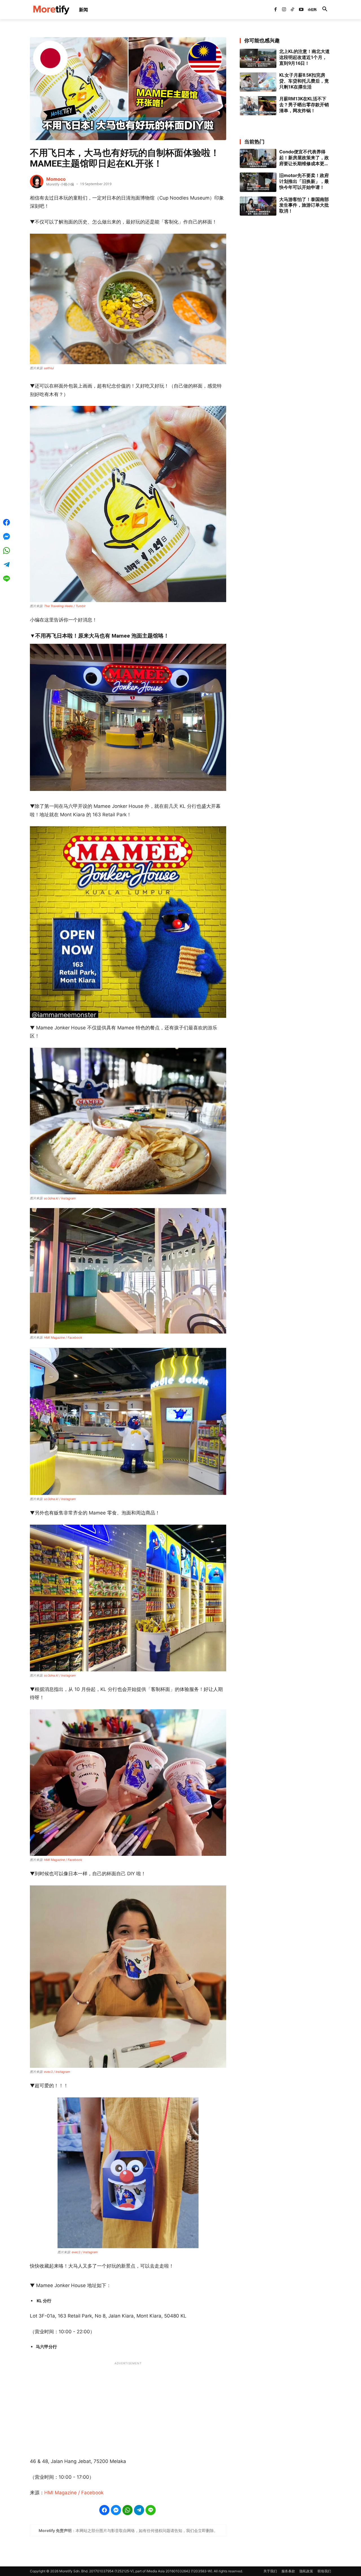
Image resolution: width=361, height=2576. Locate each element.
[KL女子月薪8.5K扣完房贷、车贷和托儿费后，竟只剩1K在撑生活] (258, 82)
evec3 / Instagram (57, 2072)
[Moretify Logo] (51, 10)
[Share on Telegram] (139, 2510)
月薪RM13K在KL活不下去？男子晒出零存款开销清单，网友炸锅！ (304, 105)
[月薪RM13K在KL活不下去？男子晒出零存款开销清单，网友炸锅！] (258, 106)
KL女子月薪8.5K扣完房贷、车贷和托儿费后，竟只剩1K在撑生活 (304, 81)
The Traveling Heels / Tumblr (65, 606)
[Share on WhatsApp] (127, 2510)
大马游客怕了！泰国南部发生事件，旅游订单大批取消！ (304, 205)
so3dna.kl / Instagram (60, 1198)
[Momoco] (37, 182)
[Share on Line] (151, 2510)
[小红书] (310, 10)
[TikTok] (292, 10)
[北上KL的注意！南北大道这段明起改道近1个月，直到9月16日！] (258, 58)
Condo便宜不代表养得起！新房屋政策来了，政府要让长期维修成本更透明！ (304, 158)
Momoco (56, 179)
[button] (325, 10)
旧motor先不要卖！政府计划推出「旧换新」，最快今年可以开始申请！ (304, 181)
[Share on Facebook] (104, 2510)
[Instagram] (284, 10)
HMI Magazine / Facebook (63, 1337)
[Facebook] (275, 10)
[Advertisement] (128, 2407)
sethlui (49, 368)
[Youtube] (301, 10)
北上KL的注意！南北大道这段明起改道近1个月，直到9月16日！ (304, 57)
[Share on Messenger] (116, 2510)
